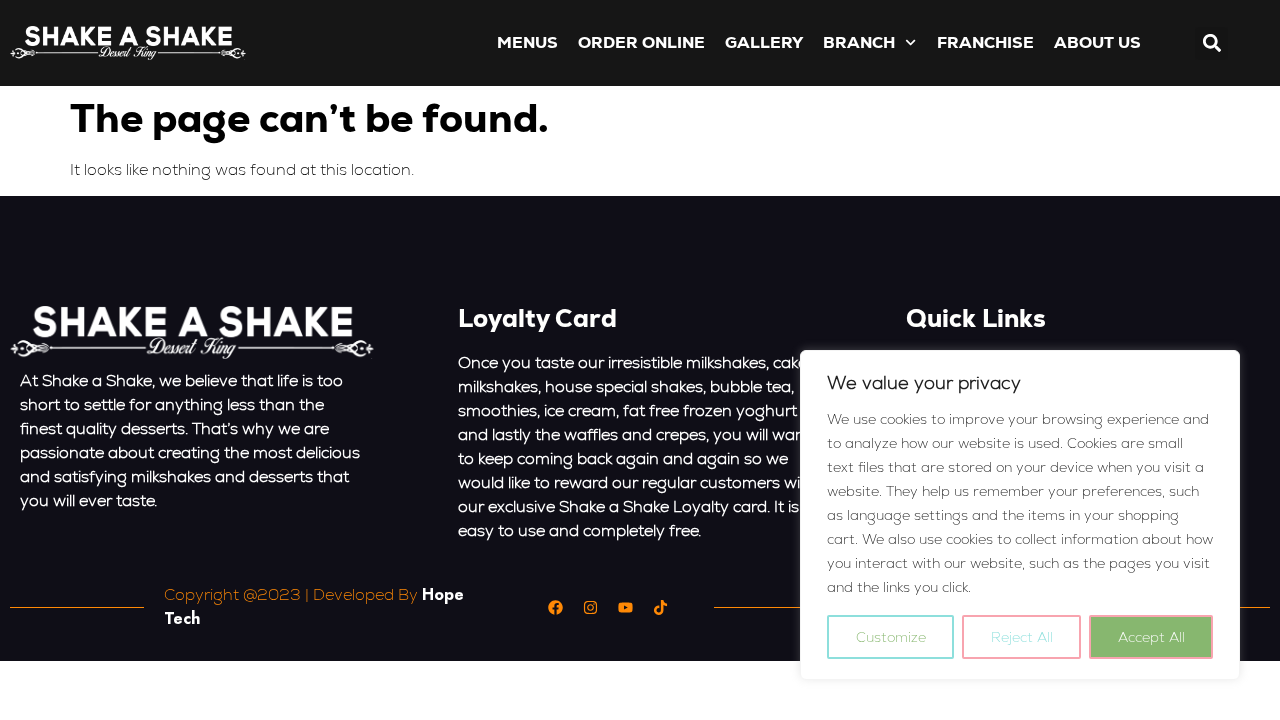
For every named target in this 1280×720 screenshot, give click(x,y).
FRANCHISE (985, 42)
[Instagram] (590, 607)
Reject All (1022, 637)
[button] (1211, 43)
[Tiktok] (660, 607)
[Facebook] (555, 607)
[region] (1020, 515)
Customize (891, 637)
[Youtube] (625, 607)
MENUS (527, 42)
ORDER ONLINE (641, 42)
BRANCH (859, 42)
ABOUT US (1097, 42)
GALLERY (764, 42)
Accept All (1151, 637)
